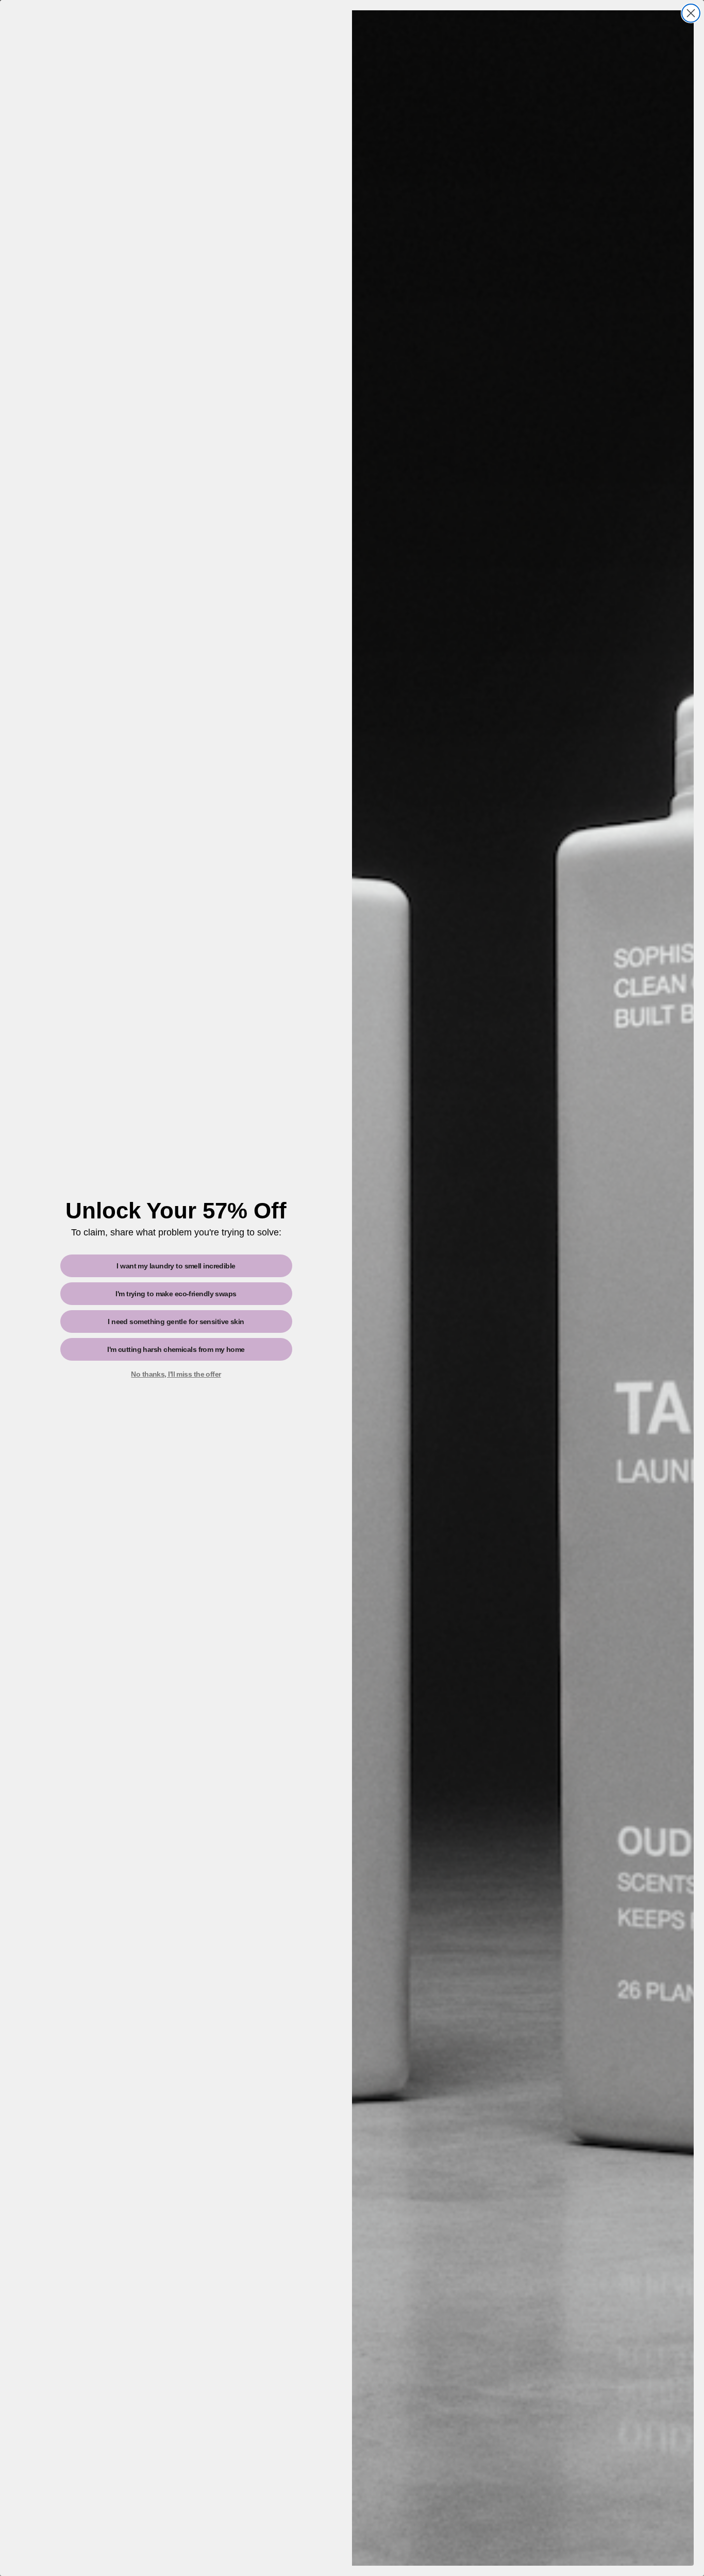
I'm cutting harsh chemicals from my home (176, 1349)
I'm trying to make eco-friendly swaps (176, 1294)
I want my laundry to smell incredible (176, 1266)
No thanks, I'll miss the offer (176, 1374)
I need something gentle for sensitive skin (176, 1322)
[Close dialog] (691, 13)
